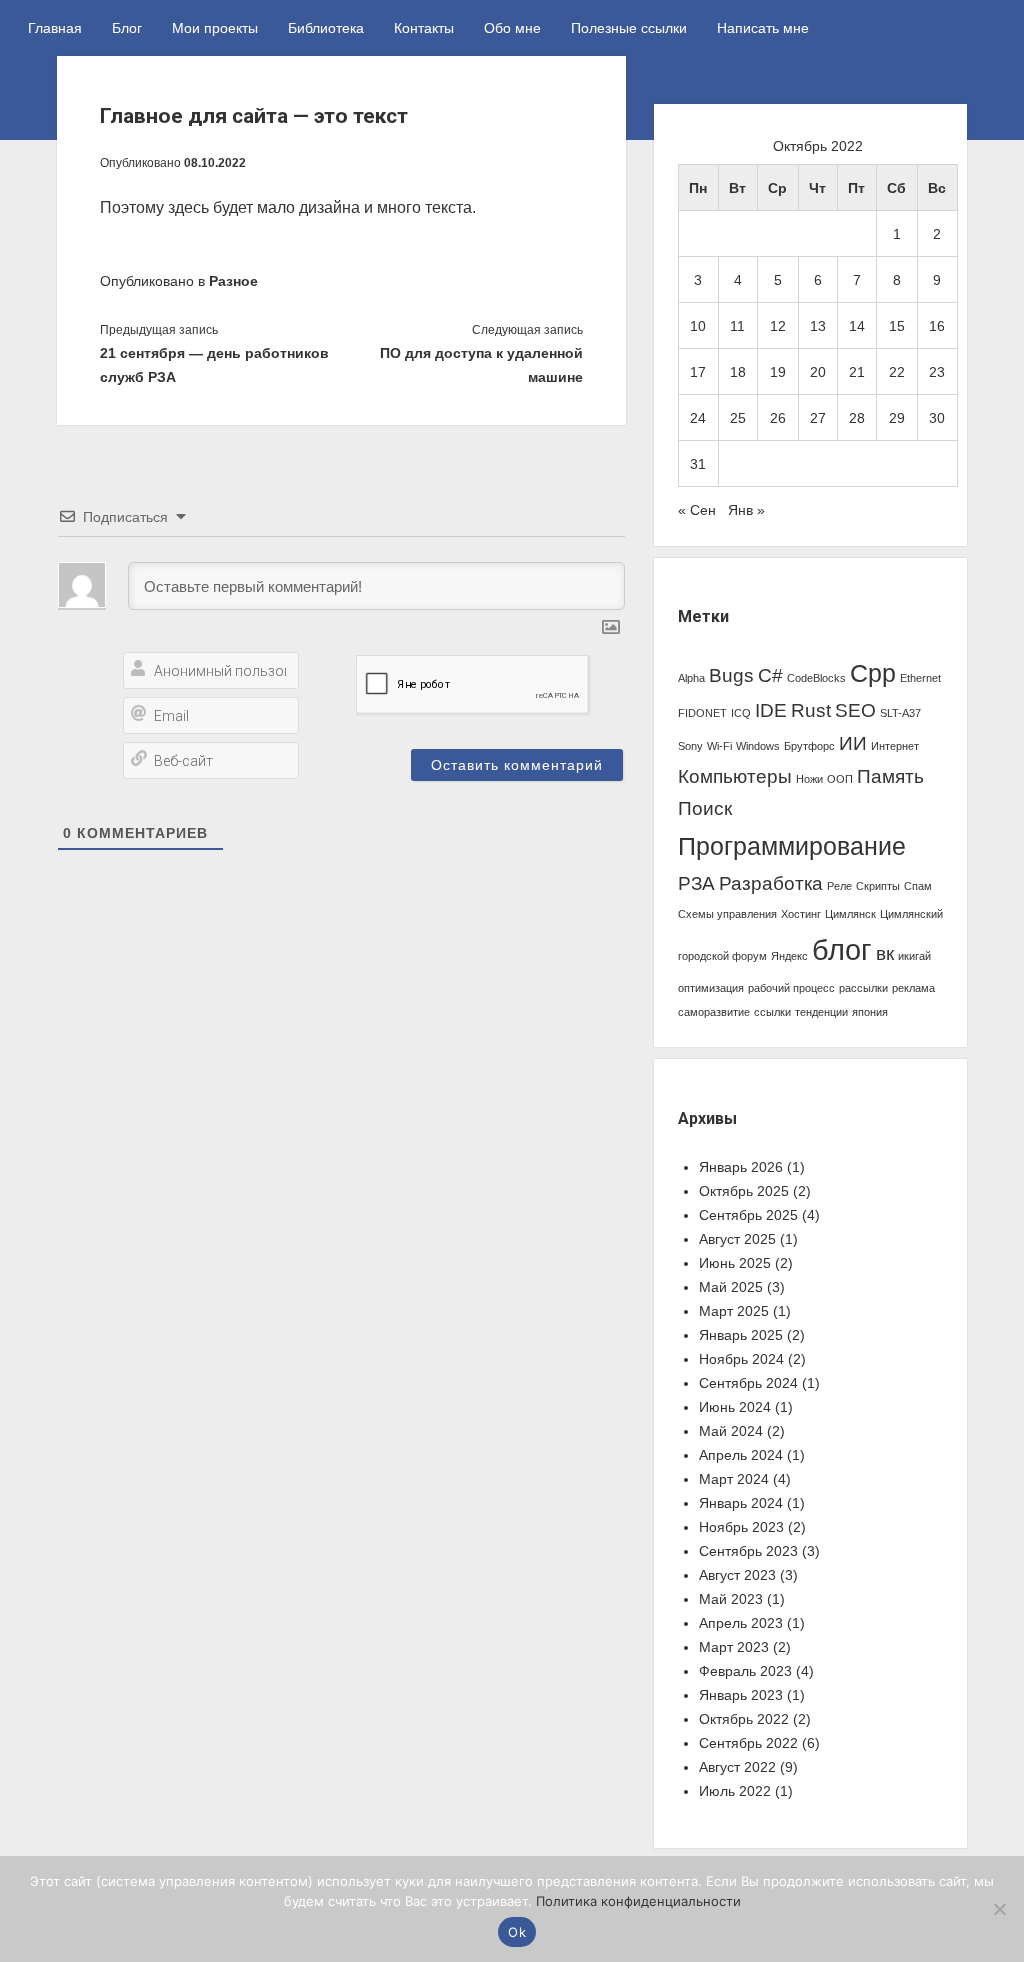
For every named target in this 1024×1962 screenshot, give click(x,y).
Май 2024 (731, 1431)
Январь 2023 (741, 1695)
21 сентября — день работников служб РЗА (214, 365)
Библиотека (326, 28)
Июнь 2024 (735, 1407)
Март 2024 (734, 1479)
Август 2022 (737, 1767)
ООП (840, 779)
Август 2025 (737, 1239)
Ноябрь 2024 (741, 1359)
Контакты (424, 28)
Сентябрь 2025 (748, 1215)
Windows (758, 746)
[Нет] (999, 1909)
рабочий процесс (791, 988)
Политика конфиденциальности (638, 1901)
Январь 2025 (741, 1335)
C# (770, 675)
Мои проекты (215, 28)
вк (885, 953)
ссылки (772, 1012)
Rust (811, 710)
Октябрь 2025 (744, 1191)
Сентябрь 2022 (748, 1743)
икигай (914, 956)
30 (937, 418)
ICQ (741, 713)
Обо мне (512, 28)
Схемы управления (727, 914)
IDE (771, 710)
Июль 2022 (735, 1791)
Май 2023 (731, 1599)
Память (890, 776)
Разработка (771, 883)
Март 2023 (734, 1647)
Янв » (746, 510)
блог (842, 949)
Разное (233, 281)
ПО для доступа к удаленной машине (481, 365)
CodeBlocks (816, 678)
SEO (855, 710)
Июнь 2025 (735, 1263)
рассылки (863, 988)
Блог (127, 28)
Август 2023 (737, 1575)
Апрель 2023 (741, 1623)
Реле (839, 886)
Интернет (895, 746)
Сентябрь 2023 (748, 1551)
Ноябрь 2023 (741, 1527)
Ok (517, 1932)
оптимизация (711, 988)
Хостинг (801, 914)
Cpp (873, 673)
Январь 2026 (741, 1167)
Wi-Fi (719, 746)
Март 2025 (734, 1311)
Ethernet (920, 678)
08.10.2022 (215, 163)
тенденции (821, 1012)
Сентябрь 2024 (748, 1383)
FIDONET (702, 713)
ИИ (853, 743)
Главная (55, 28)
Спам (918, 886)
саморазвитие (714, 1012)
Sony (690, 746)
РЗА (696, 883)
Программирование (792, 846)
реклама (913, 988)
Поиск (705, 808)
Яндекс (789, 956)
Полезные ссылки (629, 28)
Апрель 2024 (741, 1455)
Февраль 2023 (745, 1671)
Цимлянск (850, 914)
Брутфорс (809, 746)
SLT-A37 (900, 713)
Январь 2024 (741, 1503)
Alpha (691, 678)
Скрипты (878, 886)
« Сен (697, 510)
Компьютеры (735, 776)
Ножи (809, 779)
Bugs (731, 675)
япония (870, 1012)
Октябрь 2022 (744, 1719)
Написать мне (763, 28)
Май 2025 (731, 1287)
